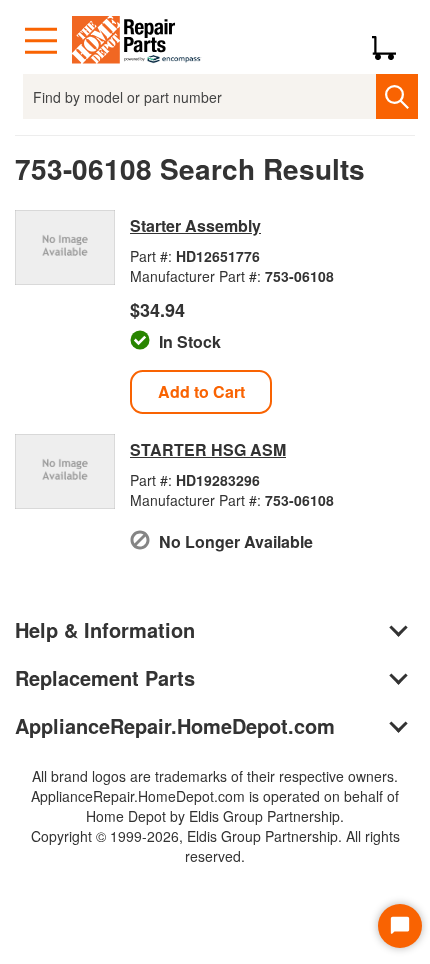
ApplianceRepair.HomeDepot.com (175, 725)
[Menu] (41, 41)
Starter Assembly (195, 225)
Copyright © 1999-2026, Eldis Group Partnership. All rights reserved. (215, 846)
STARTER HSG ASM (208, 449)
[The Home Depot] (137, 41)
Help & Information (105, 629)
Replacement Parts (105, 677)
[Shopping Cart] (391, 41)
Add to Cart (201, 391)
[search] (396, 96)
